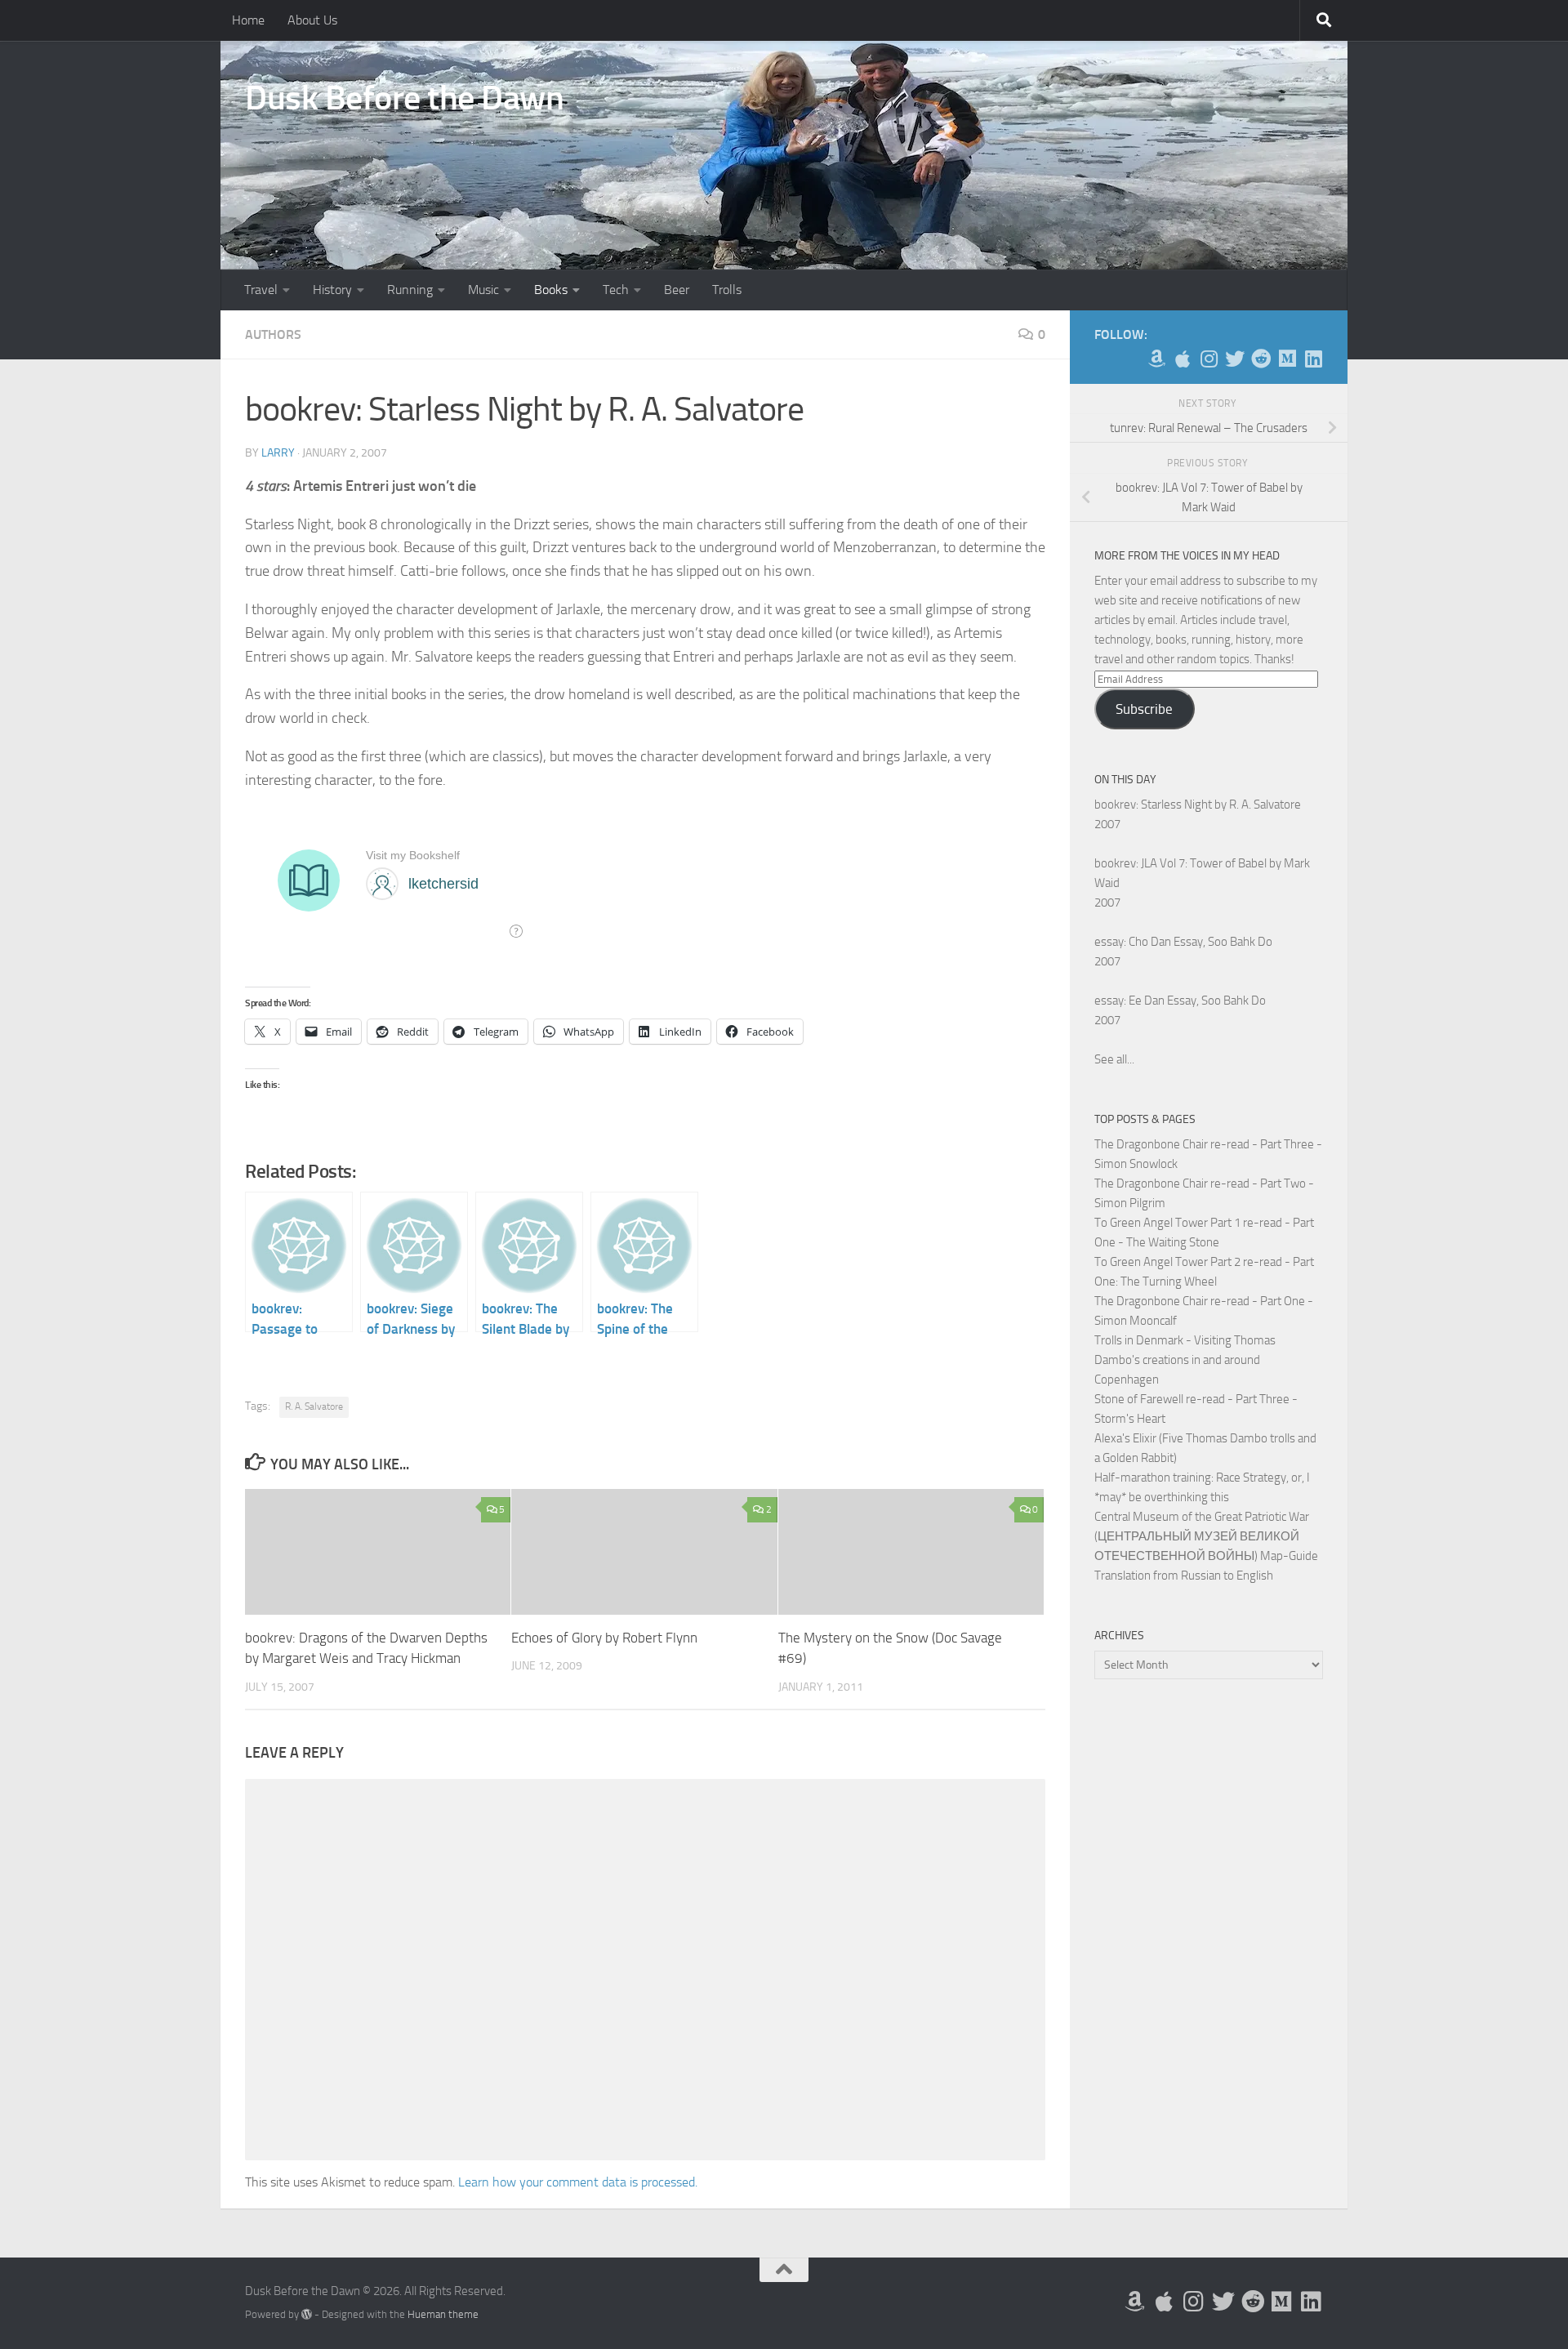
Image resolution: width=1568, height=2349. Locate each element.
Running (410, 290)
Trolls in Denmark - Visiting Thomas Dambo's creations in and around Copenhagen (1185, 1360)
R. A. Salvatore (314, 1406)
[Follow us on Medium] (1287, 359)
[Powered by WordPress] (307, 2314)
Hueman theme (443, 2314)
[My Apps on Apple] (1183, 359)
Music (483, 290)
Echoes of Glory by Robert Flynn (604, 1638)
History (332, 290)
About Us (312, 20)
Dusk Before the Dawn (404, 98)
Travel (261, 290)
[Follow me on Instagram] (1209, 359)
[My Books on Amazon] (1156, 359)
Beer (677, 290)
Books (551, 290)
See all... (1114, 1059)
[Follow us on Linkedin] (1313, 359)
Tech (616, 290)
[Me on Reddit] (1261, 359)
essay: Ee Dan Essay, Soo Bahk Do (1180, 1001)
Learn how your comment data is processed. (578, 2182)
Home (248, 20)
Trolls (727, 290)
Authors (273, 334)
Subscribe (1144, 709)
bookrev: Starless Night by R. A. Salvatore (1198, 805)
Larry (278, 453)
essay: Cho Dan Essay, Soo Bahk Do (1183, 942)
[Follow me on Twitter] (1235, 359)
